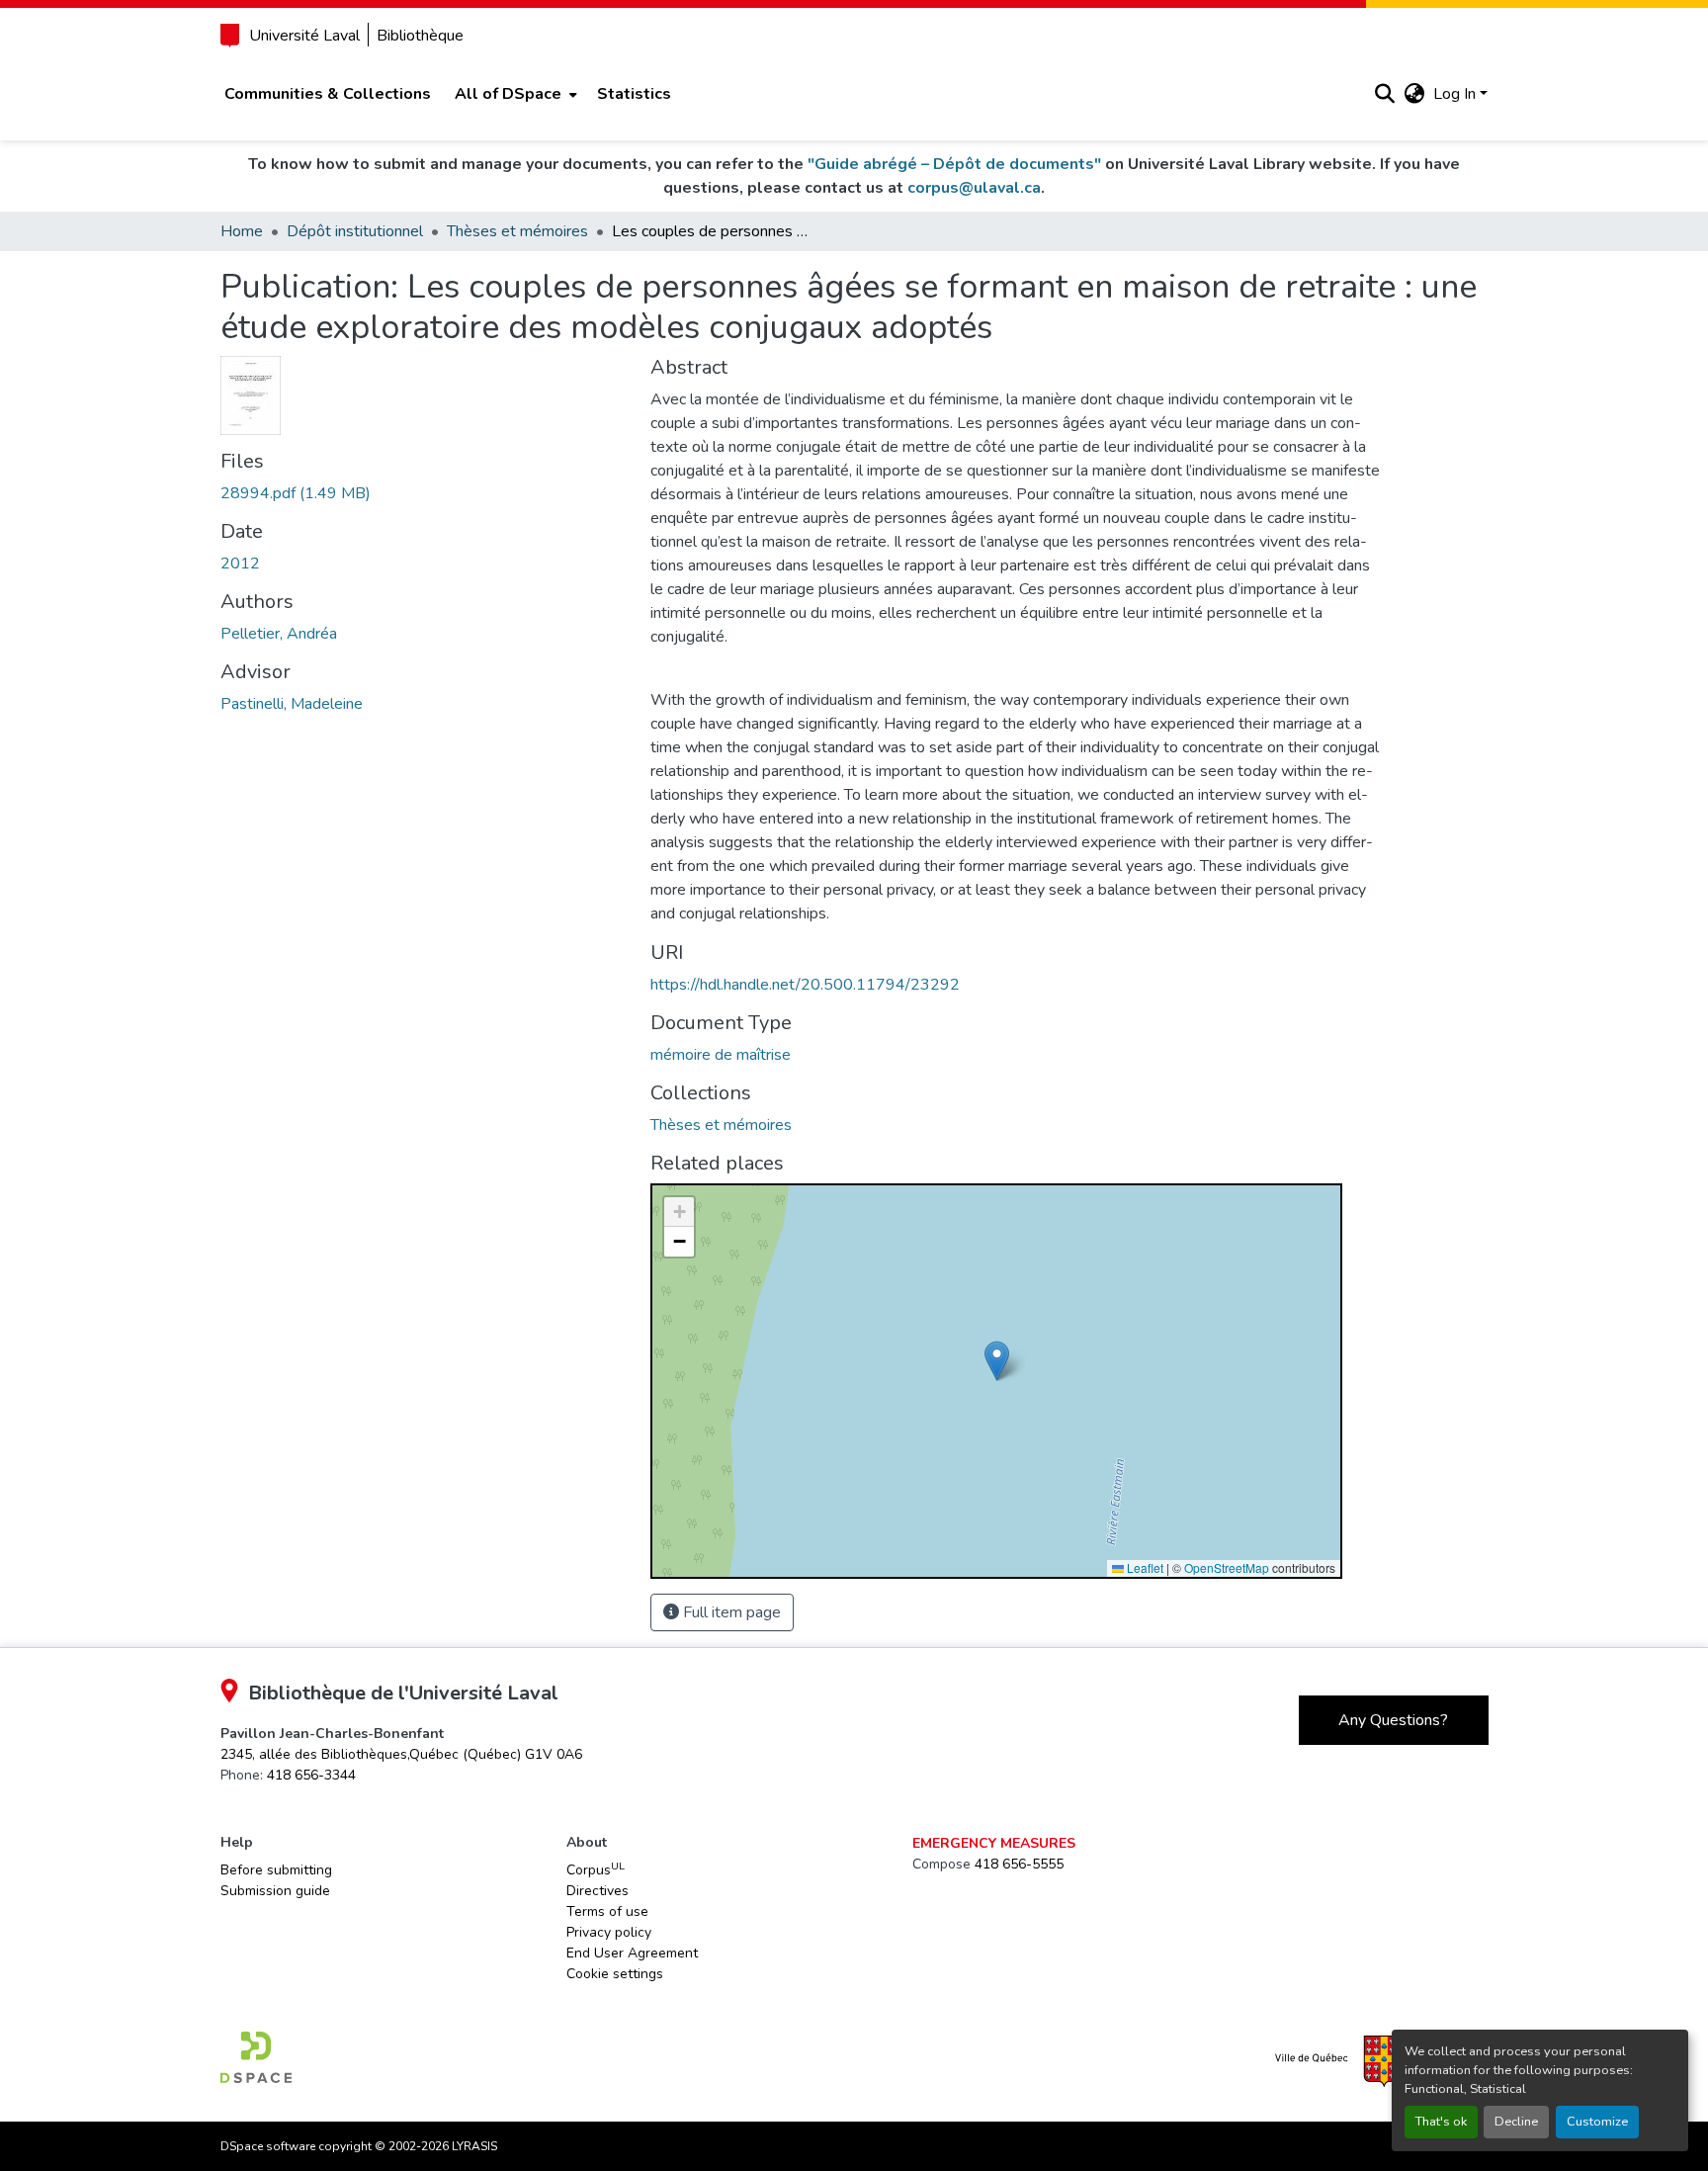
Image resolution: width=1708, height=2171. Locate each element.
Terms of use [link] (607, 1911)
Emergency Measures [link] (994, 1843)
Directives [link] (598, 1891)
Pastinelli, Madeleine (292, 704)
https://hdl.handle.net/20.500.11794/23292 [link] (805, 985)
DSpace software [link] (268, 2146)
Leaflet (1144, 1567)
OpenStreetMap (1227, 1567)
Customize (1597, 2122)
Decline (1516, 2122)
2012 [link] (240, 564)
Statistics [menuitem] (634, 94)
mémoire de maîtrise (721, 1055)
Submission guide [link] (275, 1891)
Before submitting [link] (276, 1870)
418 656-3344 (311, 1775)
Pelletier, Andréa (279, 634)
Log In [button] (1456, 94)
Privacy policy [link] (609, 1932)
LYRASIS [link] (474, 2146)
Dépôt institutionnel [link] (355, 231)
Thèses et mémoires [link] (517, 231)
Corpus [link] (596, 1869)
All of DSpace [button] (508, 94)
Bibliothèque (420, 36)
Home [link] (242, 231)
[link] (424, 493)
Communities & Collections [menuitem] (328, 94)
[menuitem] (514, 94)
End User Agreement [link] (632, 1953)
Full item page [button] (730, 1612)
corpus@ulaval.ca (974, 188)
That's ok (1441, 2122)
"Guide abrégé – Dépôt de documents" (954, 164)
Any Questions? (1393, 1720)
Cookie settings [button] (615, 1974)
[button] (1385, 94)
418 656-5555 (1019, 1864)
